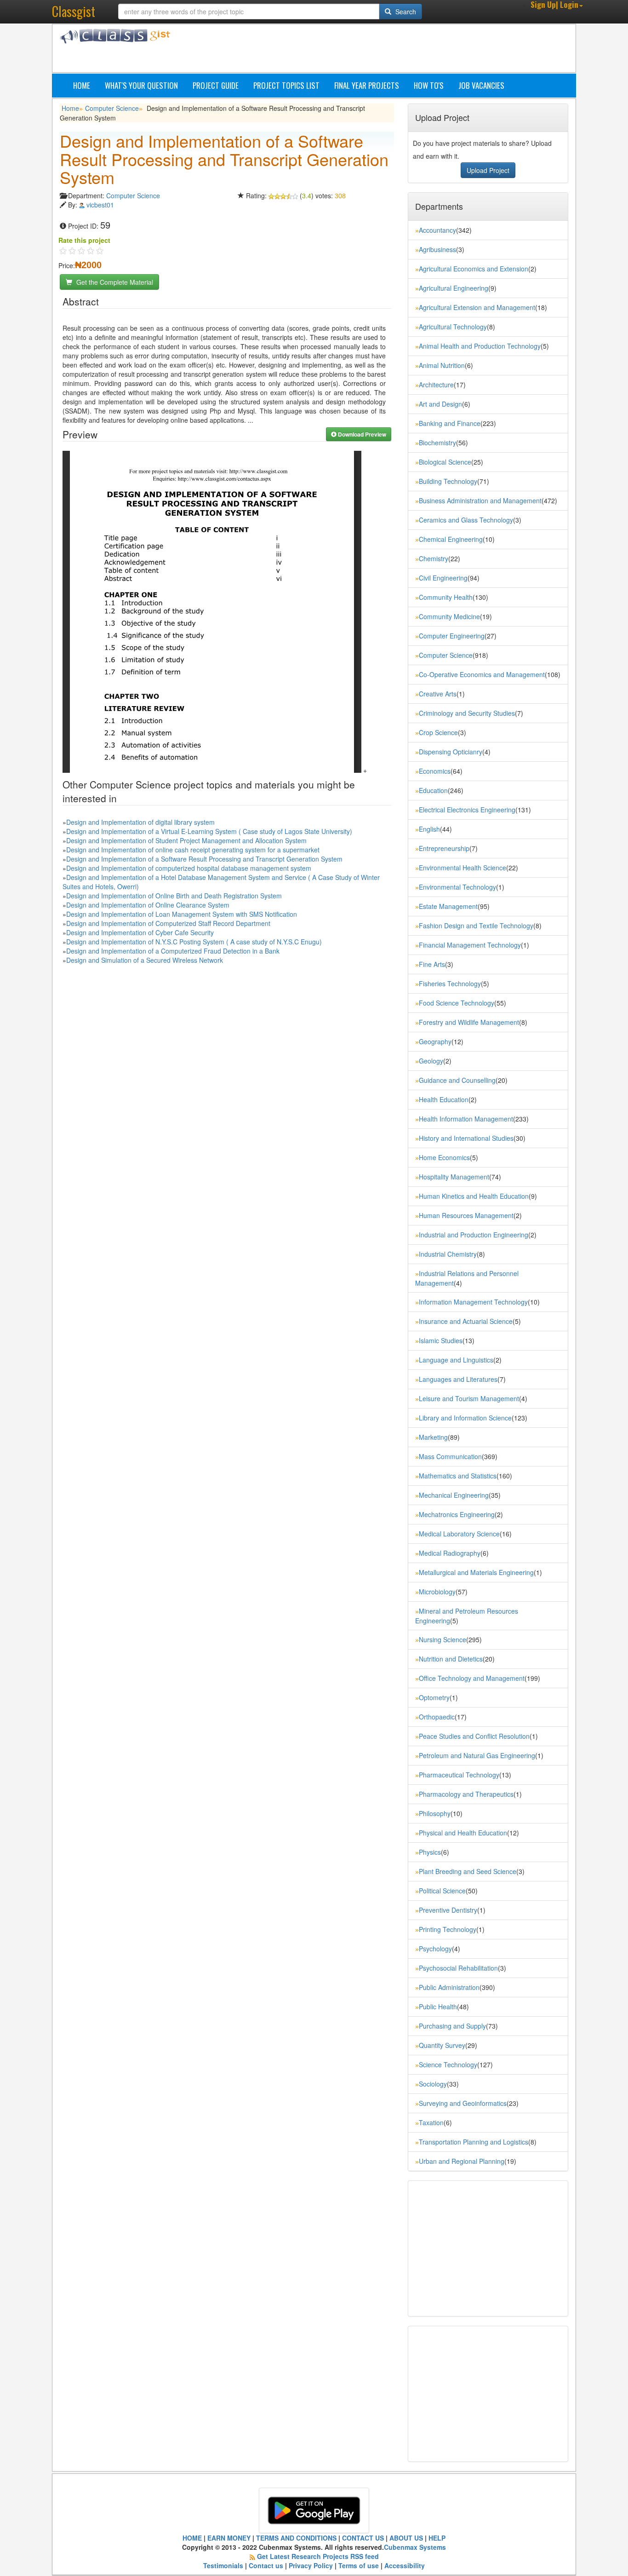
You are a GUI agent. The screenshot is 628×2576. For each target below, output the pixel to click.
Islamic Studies (441, 1340)
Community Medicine (449, 616)
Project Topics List (286, 85)
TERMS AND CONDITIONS (296, 2538)
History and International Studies (466, 1138)
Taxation (431, 2122)
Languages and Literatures (458, 1379)
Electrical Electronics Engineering (467, 810)
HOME (192, 2538)
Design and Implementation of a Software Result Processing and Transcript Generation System (204, 859)
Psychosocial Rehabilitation (458, 1968)
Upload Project (488, 170)
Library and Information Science (465, 1418)
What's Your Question (141, 85)
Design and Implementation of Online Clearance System (148, 905)
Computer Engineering (452, 636)
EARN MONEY (229, 2538)
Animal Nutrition (442, 365)
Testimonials (223, 2565)
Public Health (438, 2007)
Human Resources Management (466, 1215)
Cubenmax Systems (415, 2547)
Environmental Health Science (462, 868)
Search (405, 11)
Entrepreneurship (444, 848)
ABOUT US (406, 2538)
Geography (435, 1041)
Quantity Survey (442, 2045)
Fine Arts (432, 964)
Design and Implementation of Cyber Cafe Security (140, 932)
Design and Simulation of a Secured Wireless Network (145, 960)
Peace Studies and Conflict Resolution (474, 1736)
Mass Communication (450, 1456)
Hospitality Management (454, 1177)
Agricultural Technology (453, 327)
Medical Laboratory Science (459, 1534)
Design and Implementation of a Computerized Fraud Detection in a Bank (173, 951)
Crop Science (438, 732)
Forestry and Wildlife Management (469, 1022)
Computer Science (112, 108)
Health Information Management (466, 1119)
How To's (429, 85)
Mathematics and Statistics (458, 1476)
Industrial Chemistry (448, 1254)
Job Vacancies (481, 85)
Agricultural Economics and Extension (474, 269)
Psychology (435, 1949)
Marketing (433, 1437)
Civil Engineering (443, 578)
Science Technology (448, 2064)
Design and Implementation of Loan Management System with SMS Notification (182, 914)
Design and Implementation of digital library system (140, 822)
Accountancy (437, 230)
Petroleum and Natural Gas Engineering (477, 1755)
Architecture (436, 385)
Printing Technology (448, 1929)
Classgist (74, 11)
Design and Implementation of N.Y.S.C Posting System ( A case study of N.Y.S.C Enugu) (194, 942)
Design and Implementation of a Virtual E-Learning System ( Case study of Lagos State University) (209, 831)
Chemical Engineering (451, 539)
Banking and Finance (450, 423)
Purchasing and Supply (452, 2026)
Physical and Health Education (463, 1833)
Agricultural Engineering (454, 288)
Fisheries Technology (450, 983)
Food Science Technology (457, 1003)
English (429, 829)
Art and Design (440, 404)
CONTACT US (363, 2538)
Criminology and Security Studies (467, 713)
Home (82, 85)
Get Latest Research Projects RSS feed (318, 2556)
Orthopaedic (437, 1717)
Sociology (433, 2084)
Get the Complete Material (114, 282)
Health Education (444, 1099)
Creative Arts (438, 694)
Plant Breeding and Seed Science (468, 1871)
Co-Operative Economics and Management (482, 674)
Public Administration (449, 1987)
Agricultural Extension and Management (477, 307)
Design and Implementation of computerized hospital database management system (189, 868)
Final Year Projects (367, 85)
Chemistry (434, 558)
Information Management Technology (473, 1302)
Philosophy (435, 1813)
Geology (431, 1061)
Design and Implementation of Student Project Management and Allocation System (186, 840)
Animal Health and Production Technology (480, 346)
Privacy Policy (311, 2565)
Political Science (442, 1891)
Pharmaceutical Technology (459, 1775)
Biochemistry (437, 443)
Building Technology (448, 481)
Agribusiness (437, 249)
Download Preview (361, 434)
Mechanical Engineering (454, 1495)
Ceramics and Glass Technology (466, 520)
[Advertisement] (358, 50)
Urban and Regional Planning (462, 2161)
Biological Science (445, 462)
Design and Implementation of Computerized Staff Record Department (168, 923)
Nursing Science (442, 1639)
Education (433, 790)
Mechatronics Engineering (457, 1514)
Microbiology (437, 1592)
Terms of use (359, 2565)
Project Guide (216, 85)
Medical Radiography (450, 1553)
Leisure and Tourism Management (469, 1398)
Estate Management (448, 906)
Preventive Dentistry (448, 1910)
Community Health (446, 597)
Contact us (266, 2565)
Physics (430, 1852)
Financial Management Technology (470, 945)
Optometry (434, 1697)
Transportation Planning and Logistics (474, 2142)
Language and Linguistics (456, 1360)
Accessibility (405, 2565)
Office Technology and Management (472, 1678)
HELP (437, 2538)
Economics (435, 771)
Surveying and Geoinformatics (463, 2103)
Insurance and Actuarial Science (466, 1321)
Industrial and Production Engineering (474, 1235)
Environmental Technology (457, 887)
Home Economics (444, 1157)
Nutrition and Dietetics (451, 1659)
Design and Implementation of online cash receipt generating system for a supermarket (193, 850)
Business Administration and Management (480, 500)
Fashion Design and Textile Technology (476, 926)
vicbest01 (100, 205)
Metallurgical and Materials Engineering (476, 1572)
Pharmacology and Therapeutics (466, 1794)
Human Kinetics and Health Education (474, 1196)
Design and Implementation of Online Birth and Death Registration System (174, 896)
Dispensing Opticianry (451, 752)
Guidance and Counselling (457, 1080)
